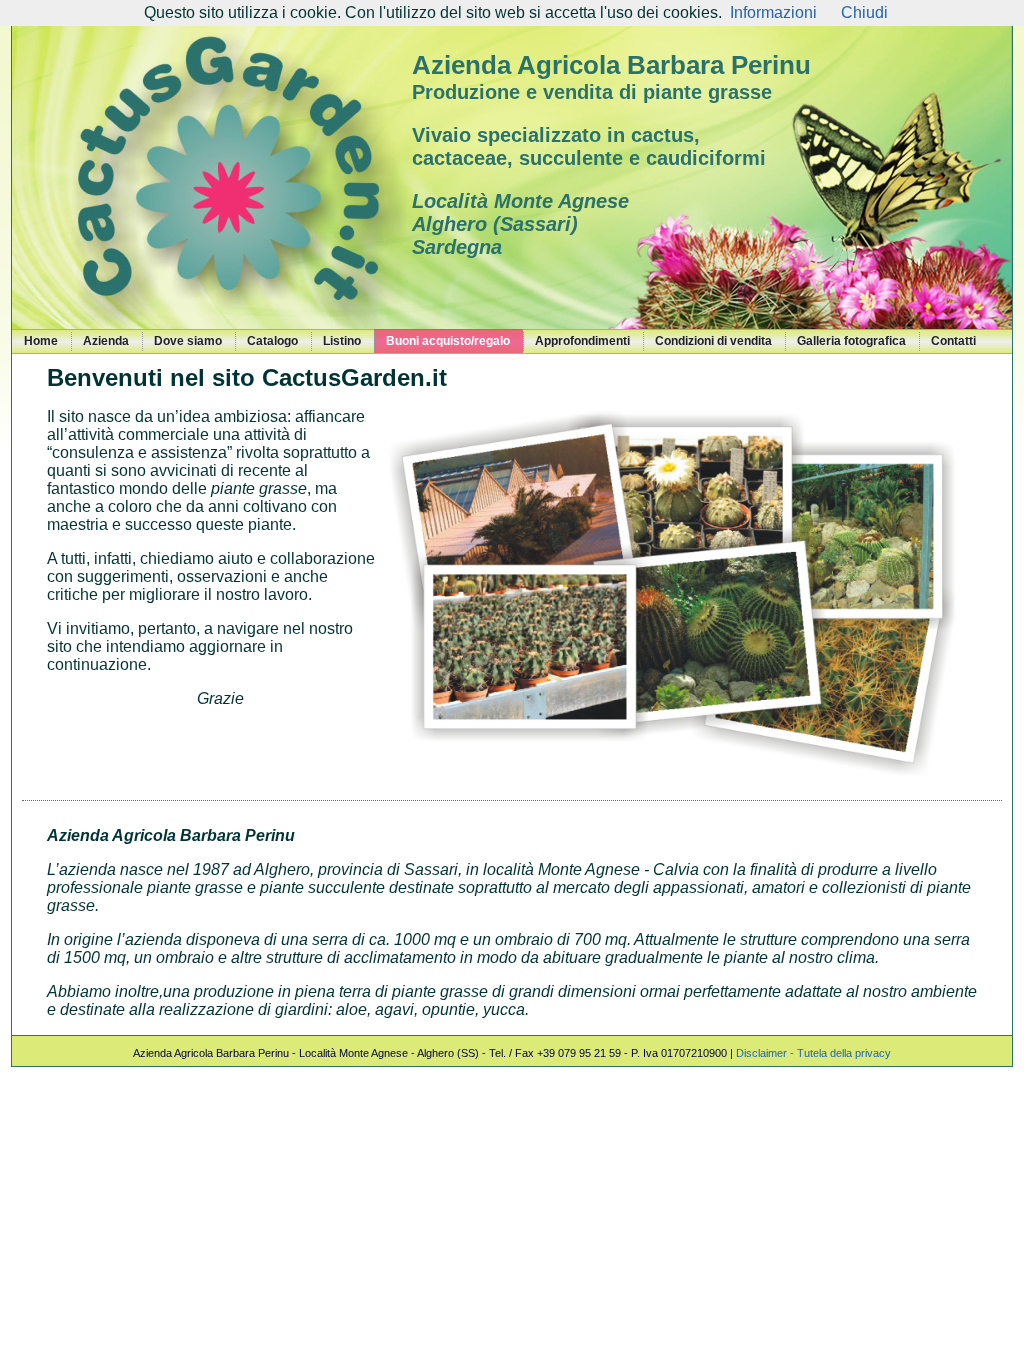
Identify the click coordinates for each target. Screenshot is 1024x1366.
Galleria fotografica (851, 341)
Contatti (953, 341)
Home (41, 341)
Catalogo (272, 341)
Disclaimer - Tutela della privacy (813, 1053)
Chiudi (864, 12)
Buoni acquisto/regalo (448, 341)
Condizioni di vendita (713, 341)
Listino (342, 341)
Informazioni (773, 12)
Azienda (106, 341)
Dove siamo (188, 341)
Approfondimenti (582, 341)
